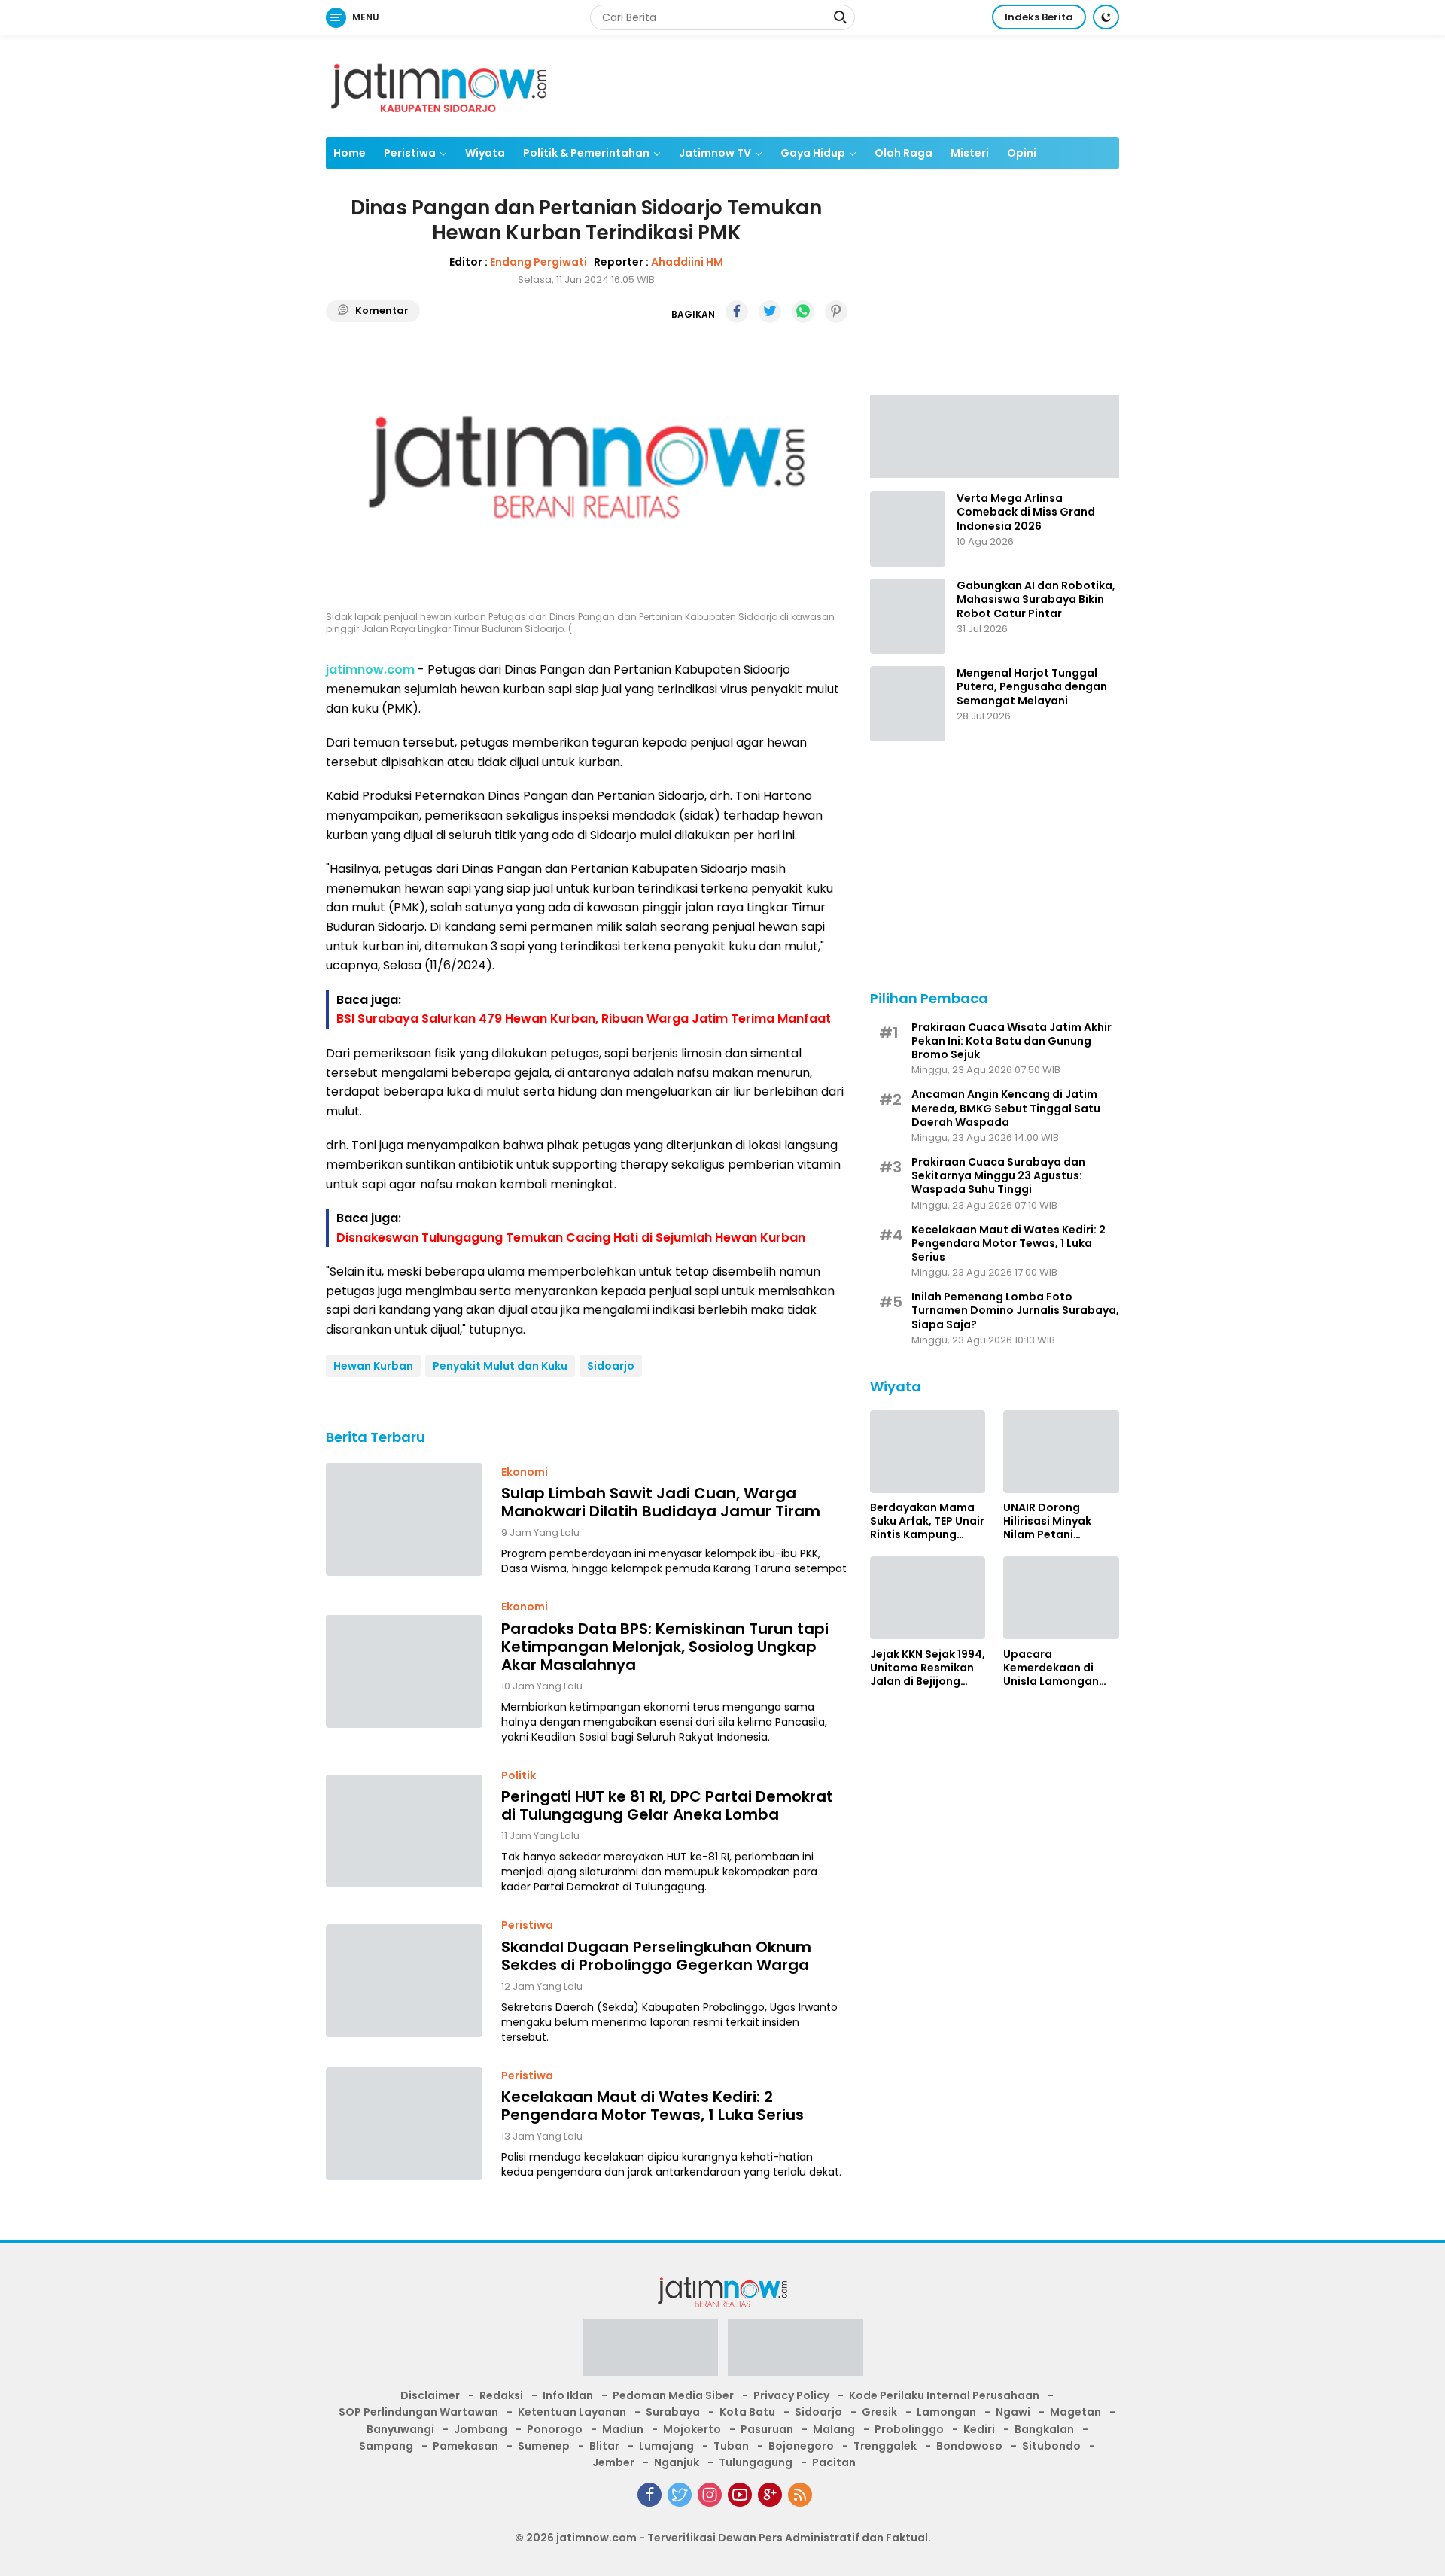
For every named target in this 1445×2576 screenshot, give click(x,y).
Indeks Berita (1039, 17)
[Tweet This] (770, 312)
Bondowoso (969, 2446)
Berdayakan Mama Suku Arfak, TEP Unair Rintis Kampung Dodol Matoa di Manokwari (927, 1521)
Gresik (879, 2412)
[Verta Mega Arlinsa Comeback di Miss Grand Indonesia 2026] (908, 529)
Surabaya (673, 2412)
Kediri (979, 2429)
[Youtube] (740, 2495)
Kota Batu (747, 2412)
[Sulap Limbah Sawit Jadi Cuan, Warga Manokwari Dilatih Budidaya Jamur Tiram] (404, 1519)
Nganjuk (677, 2462)
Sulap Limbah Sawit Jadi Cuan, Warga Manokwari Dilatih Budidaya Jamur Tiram (661, 1502)
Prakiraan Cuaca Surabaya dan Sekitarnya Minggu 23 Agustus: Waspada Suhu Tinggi (998, 1175)
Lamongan (946, 2412)
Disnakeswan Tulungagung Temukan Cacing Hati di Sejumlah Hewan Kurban (571, 1238)
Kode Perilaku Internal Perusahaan (944, 2395)
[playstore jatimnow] (650, 2352)
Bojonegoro (801, 2446)
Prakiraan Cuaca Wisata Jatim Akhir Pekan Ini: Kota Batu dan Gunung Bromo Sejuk (1011, 1040)
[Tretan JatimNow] (995, 435)
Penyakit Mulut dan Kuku (500, 1366)
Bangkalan (1044, 2429)
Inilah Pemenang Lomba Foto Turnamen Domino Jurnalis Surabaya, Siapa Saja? (1015, 1311)
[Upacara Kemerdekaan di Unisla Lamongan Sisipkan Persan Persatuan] (1061, 1598)
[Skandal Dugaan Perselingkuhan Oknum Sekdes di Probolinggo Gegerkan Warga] (404, 1981)
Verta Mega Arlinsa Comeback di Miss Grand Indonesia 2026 (1026, 512)
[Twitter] (680, 2495)
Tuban (731, 2446)
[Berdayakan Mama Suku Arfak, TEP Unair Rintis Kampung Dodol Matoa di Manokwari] (928, 1452)
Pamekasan (465, 2446)
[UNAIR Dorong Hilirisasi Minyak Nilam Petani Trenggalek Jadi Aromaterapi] (1061, 1452)
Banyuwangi (400, 2429)
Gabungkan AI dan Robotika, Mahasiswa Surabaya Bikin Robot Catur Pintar (1036, 599)
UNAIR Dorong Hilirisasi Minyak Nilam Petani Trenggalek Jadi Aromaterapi (1048, 1521)
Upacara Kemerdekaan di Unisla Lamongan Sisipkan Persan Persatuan (1051, 1667)
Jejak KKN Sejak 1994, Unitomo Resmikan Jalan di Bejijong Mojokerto (928, 1667)
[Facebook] (649, 2495)
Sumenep (544, 2446)
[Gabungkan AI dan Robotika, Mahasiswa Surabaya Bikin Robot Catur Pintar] (908, 616)
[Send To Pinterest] (836, 312)
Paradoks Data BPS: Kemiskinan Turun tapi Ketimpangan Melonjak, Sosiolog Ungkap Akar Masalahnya (665, 1647)
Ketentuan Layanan (572, 2412)
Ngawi (1013, 2412)
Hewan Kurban (373, 1366)
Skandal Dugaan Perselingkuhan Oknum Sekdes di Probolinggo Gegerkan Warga (656, 1956)
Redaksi (501, 2395)
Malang (834, 2429)
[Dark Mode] (1106, 17)
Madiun (623, 2429)
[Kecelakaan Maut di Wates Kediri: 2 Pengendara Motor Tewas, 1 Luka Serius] (404, 2124)
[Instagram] (710, 2495)
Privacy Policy (791, 2395)
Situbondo (1051, 2446)
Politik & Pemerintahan (586, 153)
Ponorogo (555, 2429)
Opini (1022, 153)
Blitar (604, 2446)
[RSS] (800, 2495)
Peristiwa (410, 153)
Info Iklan (568, 2395)
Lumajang (666, 2446)
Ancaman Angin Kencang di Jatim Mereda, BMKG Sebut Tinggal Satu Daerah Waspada (1006, 1108)
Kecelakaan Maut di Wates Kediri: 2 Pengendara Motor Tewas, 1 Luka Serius (653, 2106)
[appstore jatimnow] (796, 2352)
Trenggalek (885, 2446)
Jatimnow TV (715, 153)
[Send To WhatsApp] (803, 312)
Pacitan (834, 2462)
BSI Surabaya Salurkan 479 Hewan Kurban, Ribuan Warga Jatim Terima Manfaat (584, 1019)
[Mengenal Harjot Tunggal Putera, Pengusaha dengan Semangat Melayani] (908, 704)
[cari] (840, 19)
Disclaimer (430, 2395)
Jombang (481, 2429)
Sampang (386, 2446)
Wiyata (485, 153)
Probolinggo (909, 2429)
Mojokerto (692, 2429)
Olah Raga (904, 153)
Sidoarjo (611, 1366)
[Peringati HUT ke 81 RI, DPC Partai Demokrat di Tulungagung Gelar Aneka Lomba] (404, 1831)
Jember (613, 2462)
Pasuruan (767, 2429)
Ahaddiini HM (687, 262)
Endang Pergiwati (538, 262)
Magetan (1075, 2412)
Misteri (970, 153)
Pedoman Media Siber (673, 2395)
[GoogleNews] (770, 2495)
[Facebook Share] (737, 312)
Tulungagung (756, 2462)
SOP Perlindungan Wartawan (418, 2412)
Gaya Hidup (813, 153)
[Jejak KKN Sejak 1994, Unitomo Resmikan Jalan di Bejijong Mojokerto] (928, 1598)
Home (350, 153)
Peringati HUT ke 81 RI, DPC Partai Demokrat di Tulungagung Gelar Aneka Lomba (667, 1805)
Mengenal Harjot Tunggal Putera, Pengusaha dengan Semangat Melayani (1032, 687)
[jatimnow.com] (439, 85)
